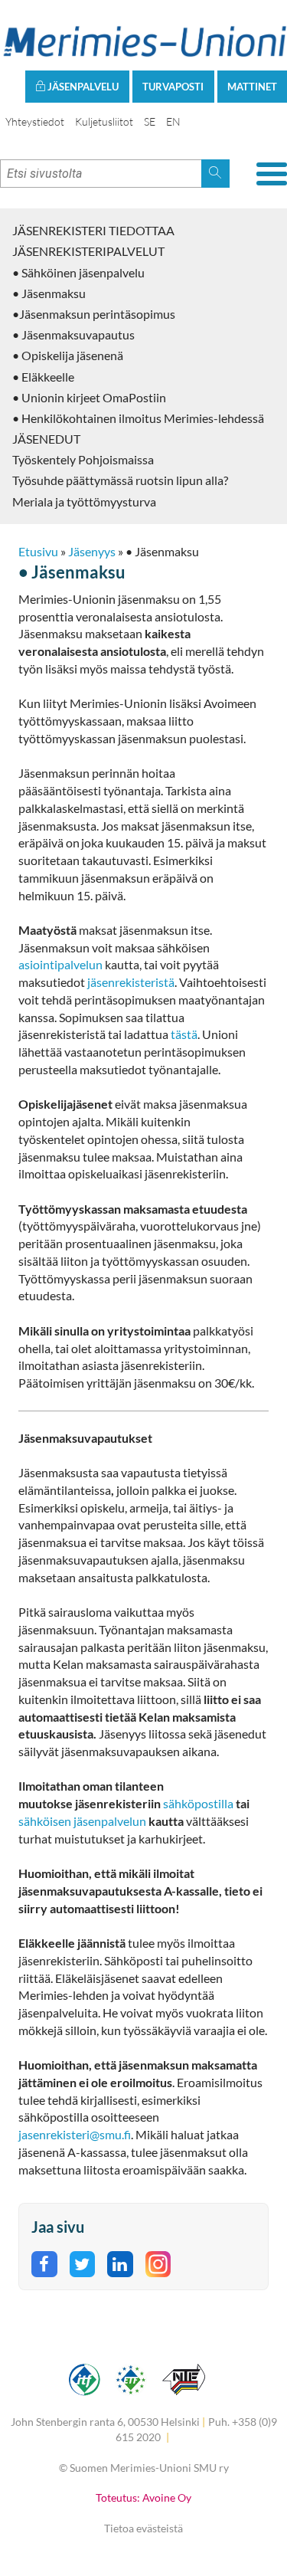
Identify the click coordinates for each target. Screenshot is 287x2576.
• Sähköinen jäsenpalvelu (78, 272)
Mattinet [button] (252, 87)
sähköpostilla (199, 1803)
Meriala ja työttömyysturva (84, 501)
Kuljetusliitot (104, 121)
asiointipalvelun (62, 964)
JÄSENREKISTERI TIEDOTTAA (93, 230)
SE (150, 121)
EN (173, 121)
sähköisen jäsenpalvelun (82, 1821)
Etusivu (38, 551)
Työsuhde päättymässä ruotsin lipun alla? (120, 480)
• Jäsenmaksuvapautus (73, 334)
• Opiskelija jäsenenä (68, 355)
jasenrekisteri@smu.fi (75, 2134)
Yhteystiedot (35, 121)
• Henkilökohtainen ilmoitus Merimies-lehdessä (138, 418)
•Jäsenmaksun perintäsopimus (94, 314)
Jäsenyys (92, 551)
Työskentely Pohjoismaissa (83, 459)
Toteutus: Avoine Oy (143, 2497)
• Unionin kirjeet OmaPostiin (89, 397)
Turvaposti (173, 87)
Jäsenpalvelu (82, 87)
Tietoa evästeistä (143, 2528)
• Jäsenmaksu (49, 293)
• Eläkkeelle (43, 377)
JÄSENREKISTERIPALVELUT (88, 251)
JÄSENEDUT (46, 439)
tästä (184, 1034)
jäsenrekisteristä (131, 982)
